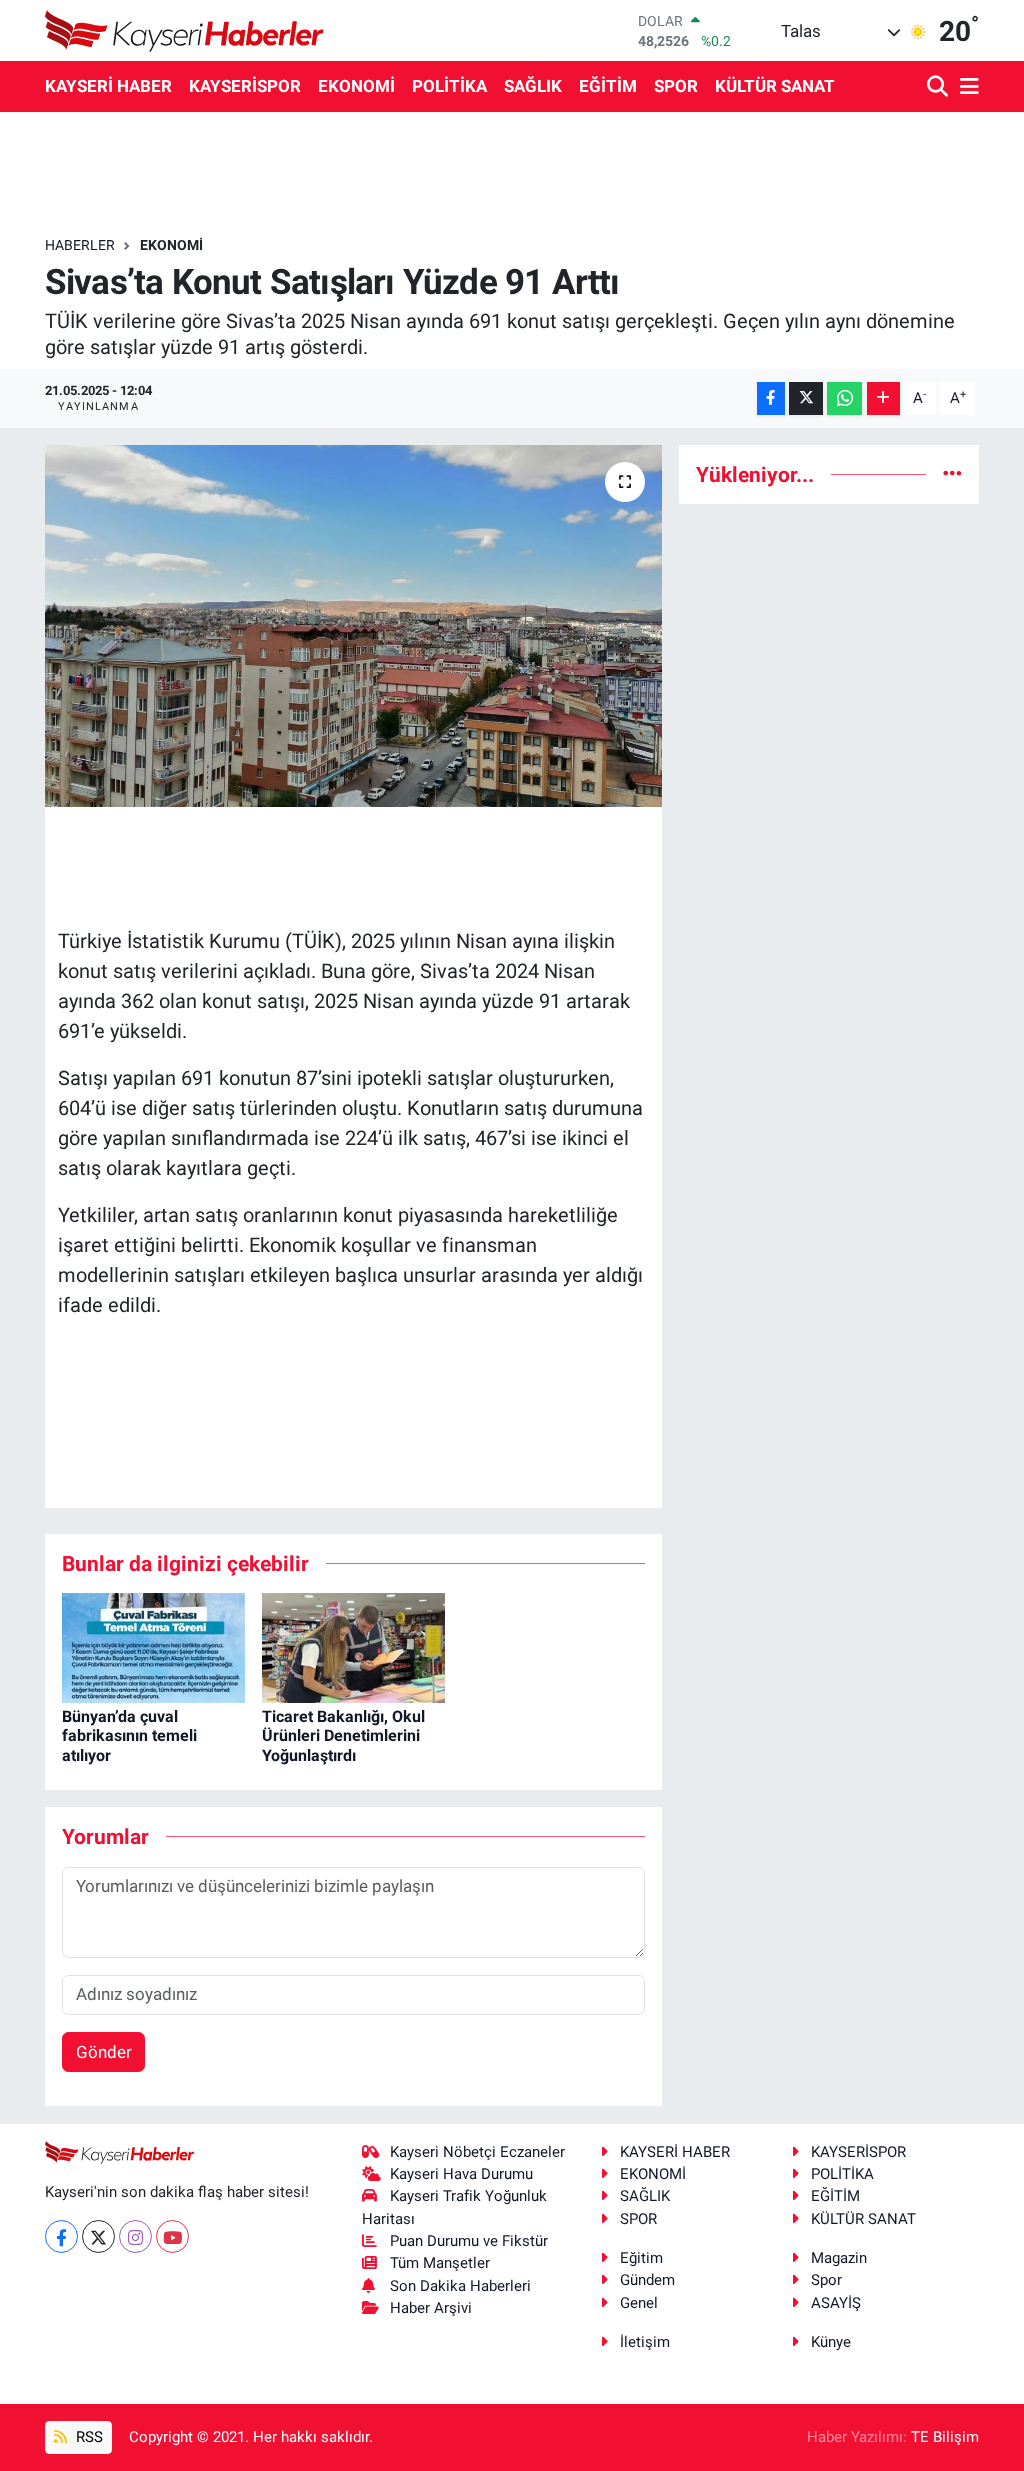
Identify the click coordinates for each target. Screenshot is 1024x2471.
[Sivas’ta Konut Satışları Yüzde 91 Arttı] (353, 626)
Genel (639, 2303)
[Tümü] (952, 474)
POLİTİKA (449, 86)
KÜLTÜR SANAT (775, 86)
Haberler (80, 245)
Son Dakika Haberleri (460, 2286)
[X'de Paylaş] (806, 398)
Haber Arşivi (431, 2308)
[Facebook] (61, 2236)
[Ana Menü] (966, 87)
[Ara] (939, 87)
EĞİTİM (608, 86)
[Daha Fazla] (883, 398)
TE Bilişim (945, 2437)
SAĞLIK (533, 86)
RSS (87, 2437)
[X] (98, 2236)
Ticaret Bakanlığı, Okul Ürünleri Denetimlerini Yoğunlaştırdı (343, 1735)
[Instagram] (135, 2236)
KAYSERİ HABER (108, 86)
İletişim (645, 2342)
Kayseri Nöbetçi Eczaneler (477, 2152)
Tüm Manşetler (440, 2263)
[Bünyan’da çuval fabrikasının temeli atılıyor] (153, 1646)
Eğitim (641, 2258)
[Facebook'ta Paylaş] (771, 398)
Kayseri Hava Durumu (461, 2174)
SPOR (676, 86)
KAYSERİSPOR (245, 86)
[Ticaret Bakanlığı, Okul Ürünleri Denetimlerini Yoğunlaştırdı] (353, 1646)
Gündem (647, 2280)
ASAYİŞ (836, 2303)
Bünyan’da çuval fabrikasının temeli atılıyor (129, 1735)
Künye (831, 2342)
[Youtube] (172, 2236)
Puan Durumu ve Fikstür (469, 2241)
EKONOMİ (356, 86)
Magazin (839, 2258)
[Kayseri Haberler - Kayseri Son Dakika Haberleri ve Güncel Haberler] (185, 30)
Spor (826, 2280)
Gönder (104, 2052)
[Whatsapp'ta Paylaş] (844, 398)
